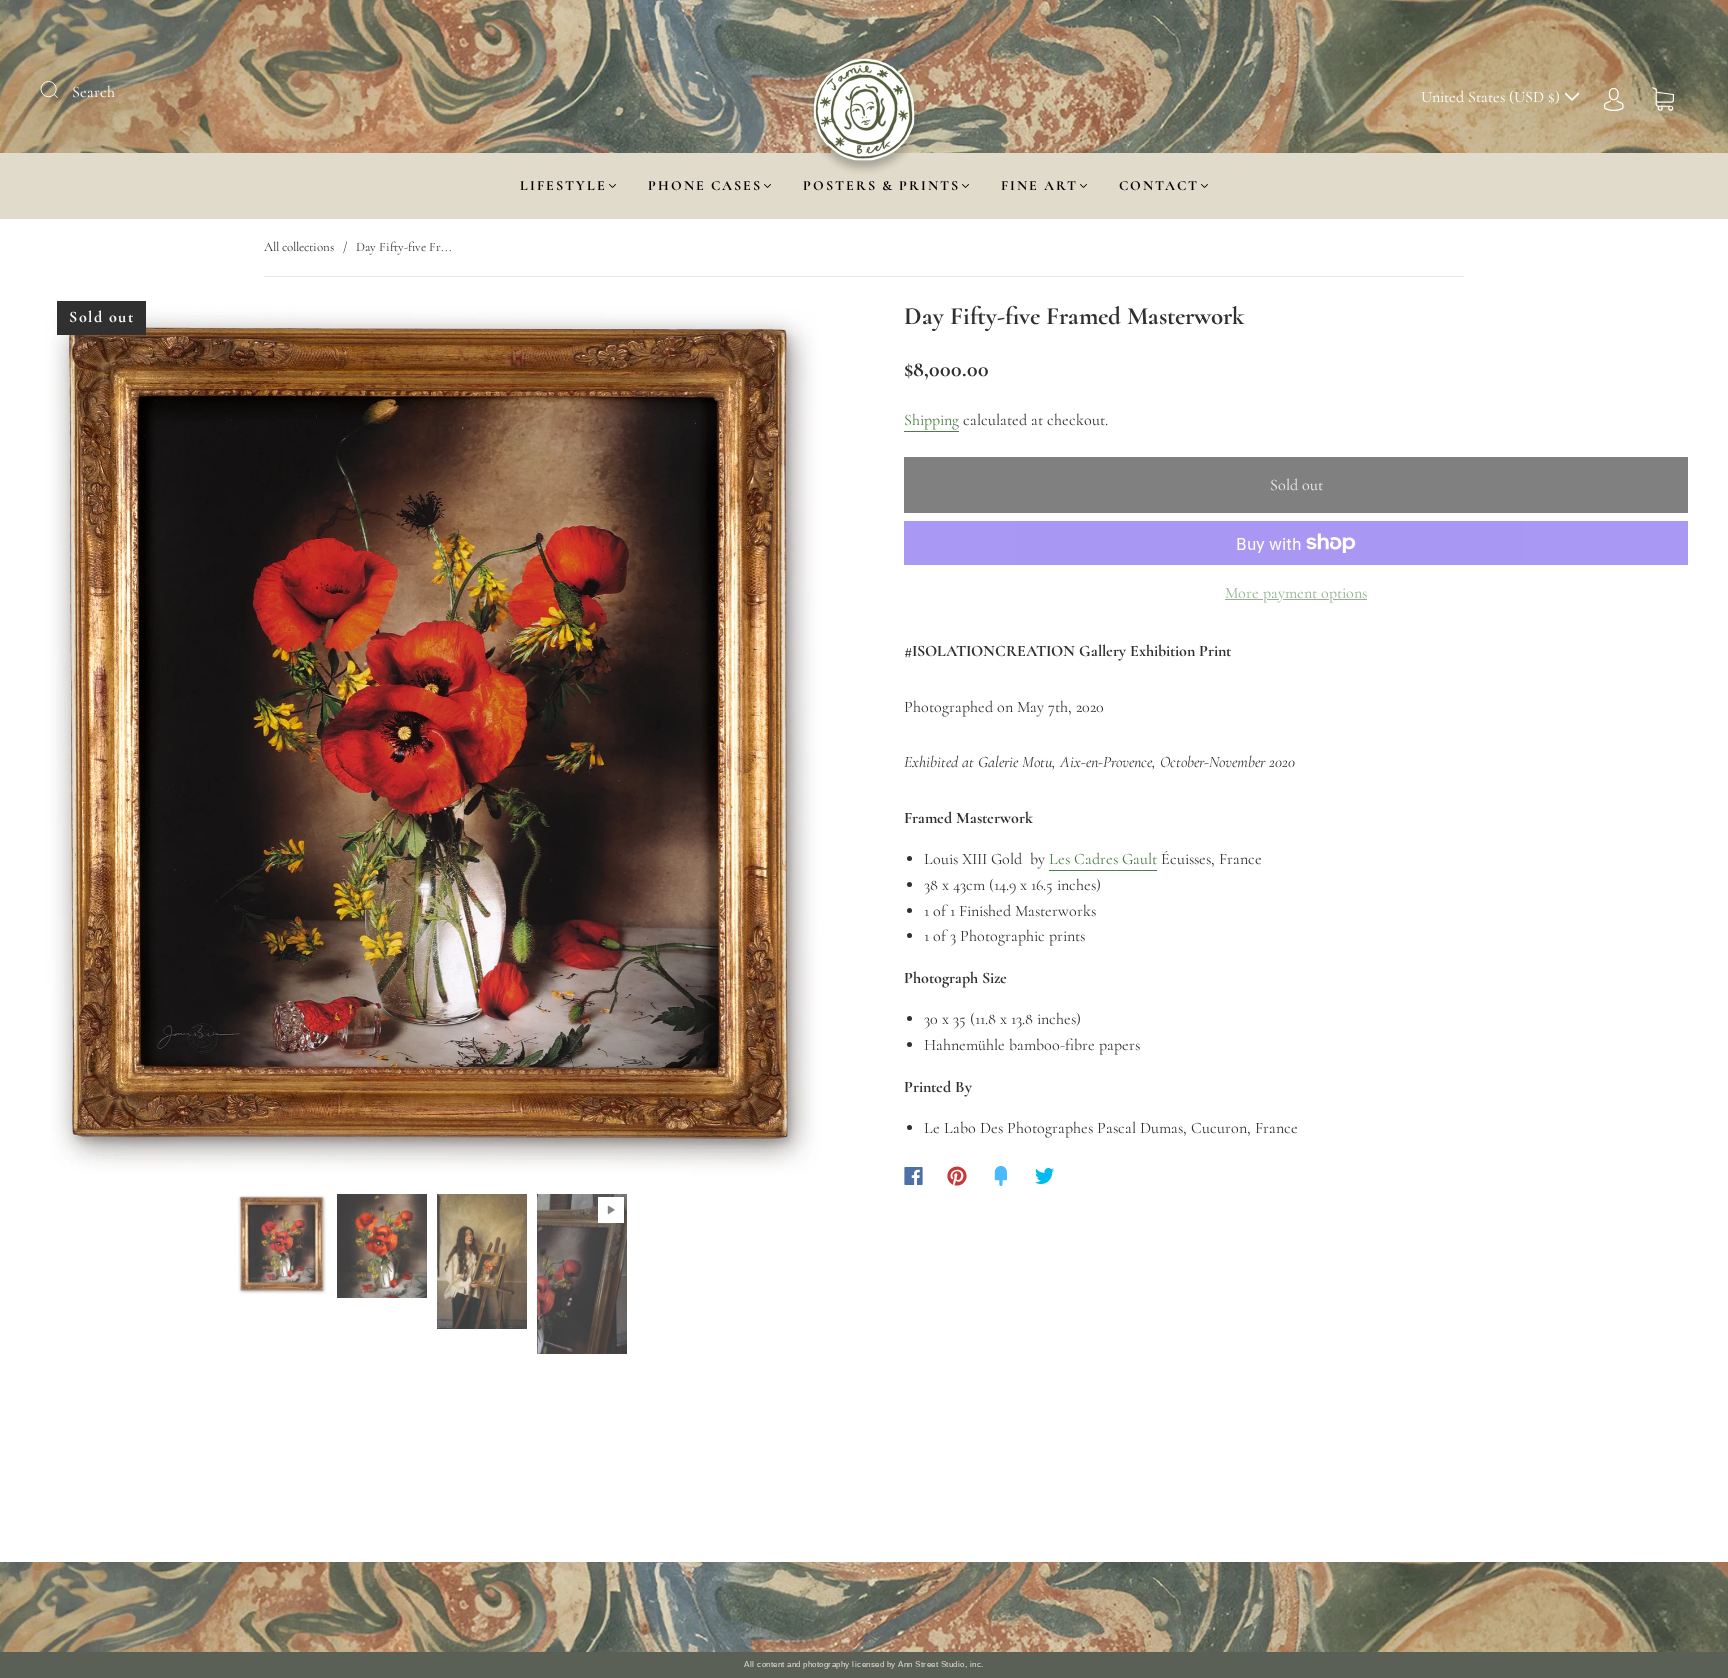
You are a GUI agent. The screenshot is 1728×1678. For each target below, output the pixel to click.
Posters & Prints (881, 185)
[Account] (1614, 97)
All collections (299, 247)
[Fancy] (1001, 1176)
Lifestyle (563, 185)
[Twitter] (1045, 1176)
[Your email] (1064, 1607)
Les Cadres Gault (1103, 859)
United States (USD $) (1492, 97)
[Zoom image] (432, 743)
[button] (120, 743)
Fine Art (1039, 185)
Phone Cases (705, 185)
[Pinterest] (957, 1176)
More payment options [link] (1296, 593)
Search (93, 92)
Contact (1159, 185)
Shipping (931, 420)
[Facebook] (913, 1176)
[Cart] (1663, 97)
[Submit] (62, 90)
